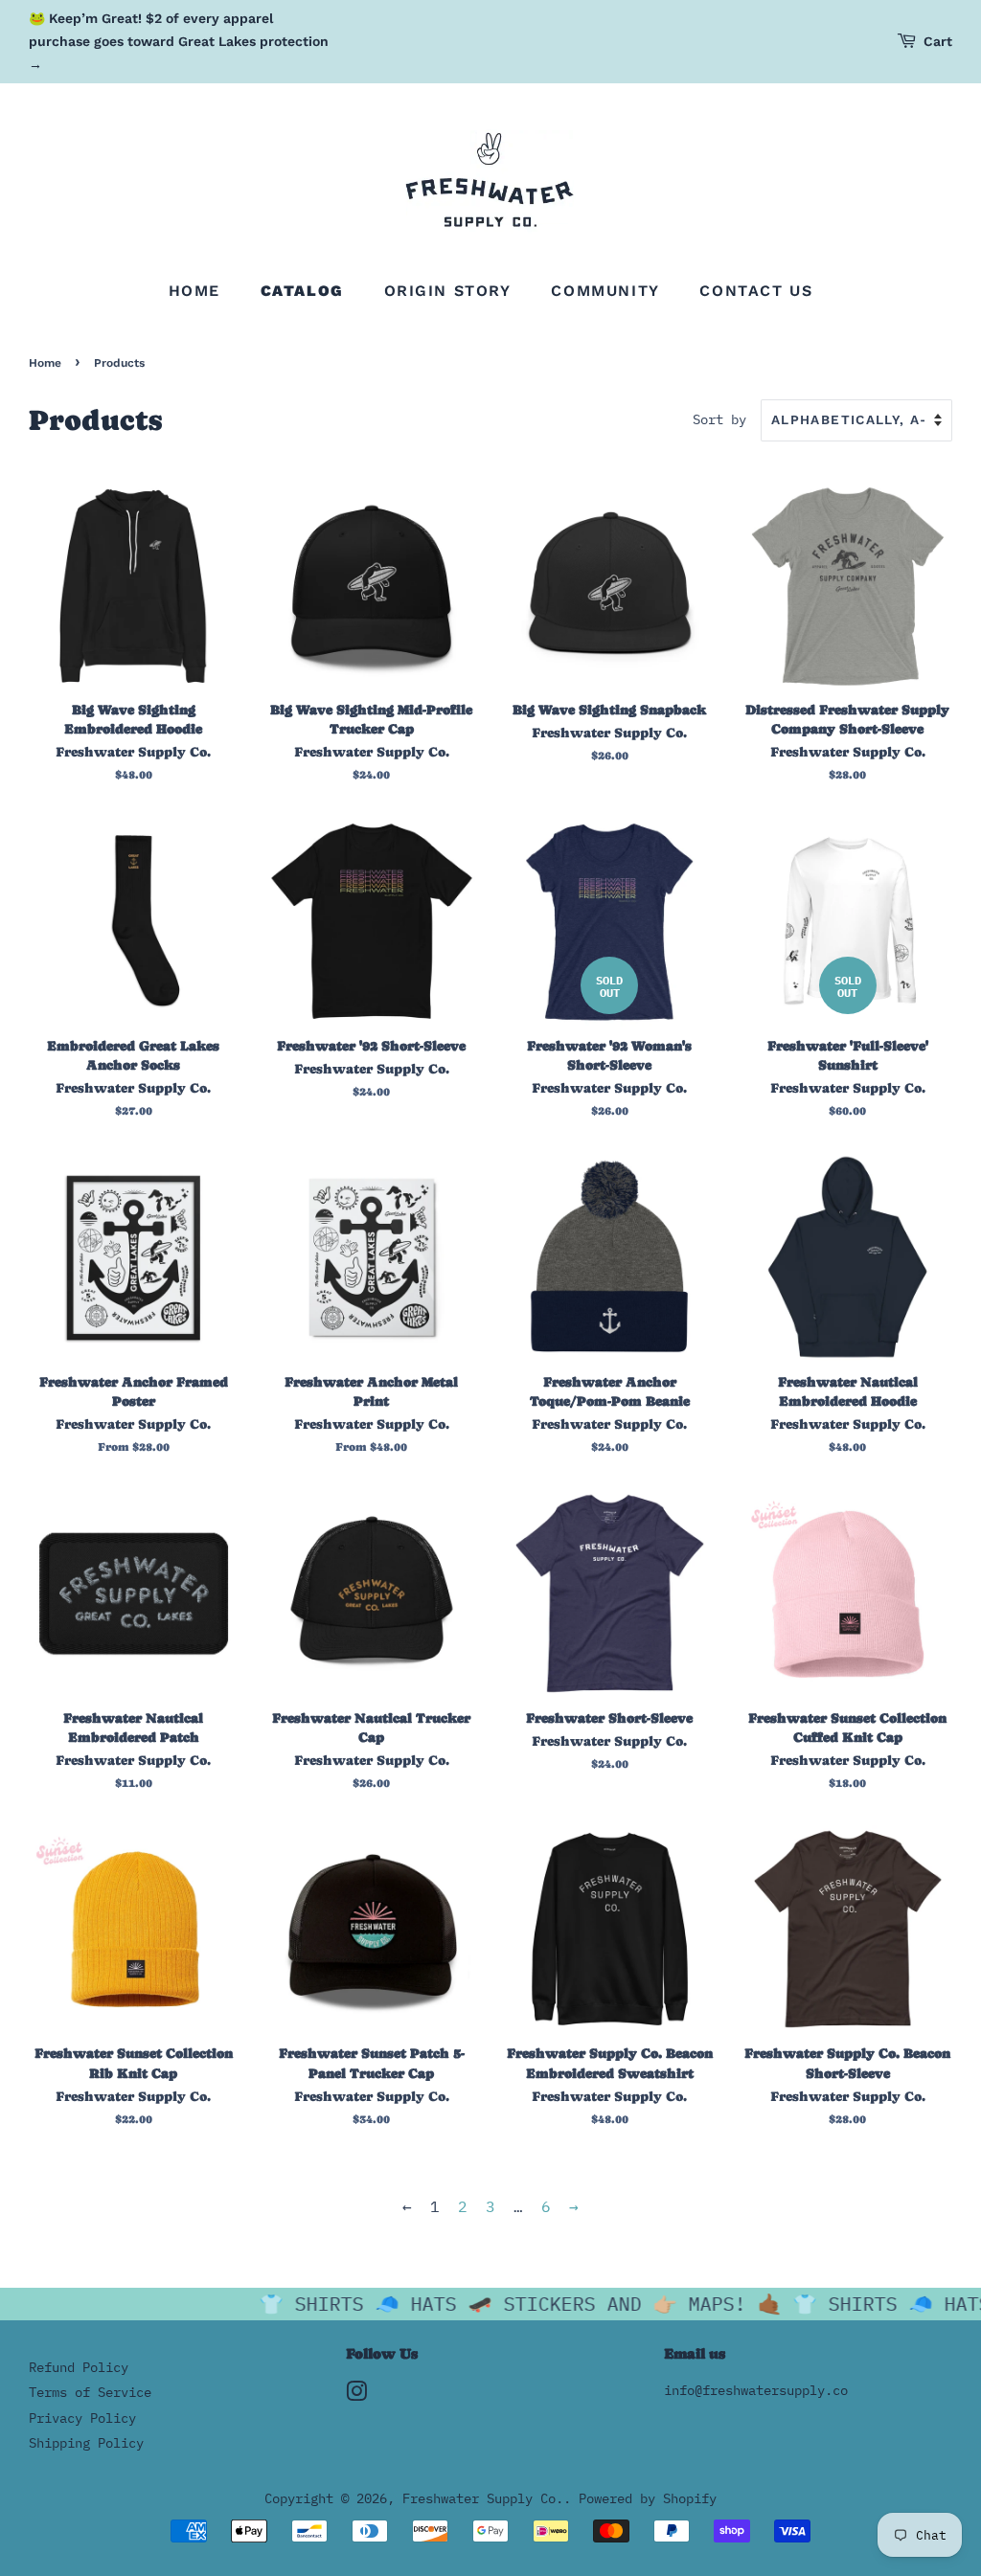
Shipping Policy (86, 2443)
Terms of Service (90, 2392)
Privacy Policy (82, 2418)
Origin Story (448, 291)
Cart (938, 41)
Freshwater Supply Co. (483, 2498)
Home (194, 291)
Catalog (302, 291)
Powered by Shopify (648, 2498)
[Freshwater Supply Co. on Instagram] (356, 2395)
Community (605, 291)
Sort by (719, 419)
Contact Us (756, 291)
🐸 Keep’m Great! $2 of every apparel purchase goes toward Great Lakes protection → (179, 41)
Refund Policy (79, 2367)
